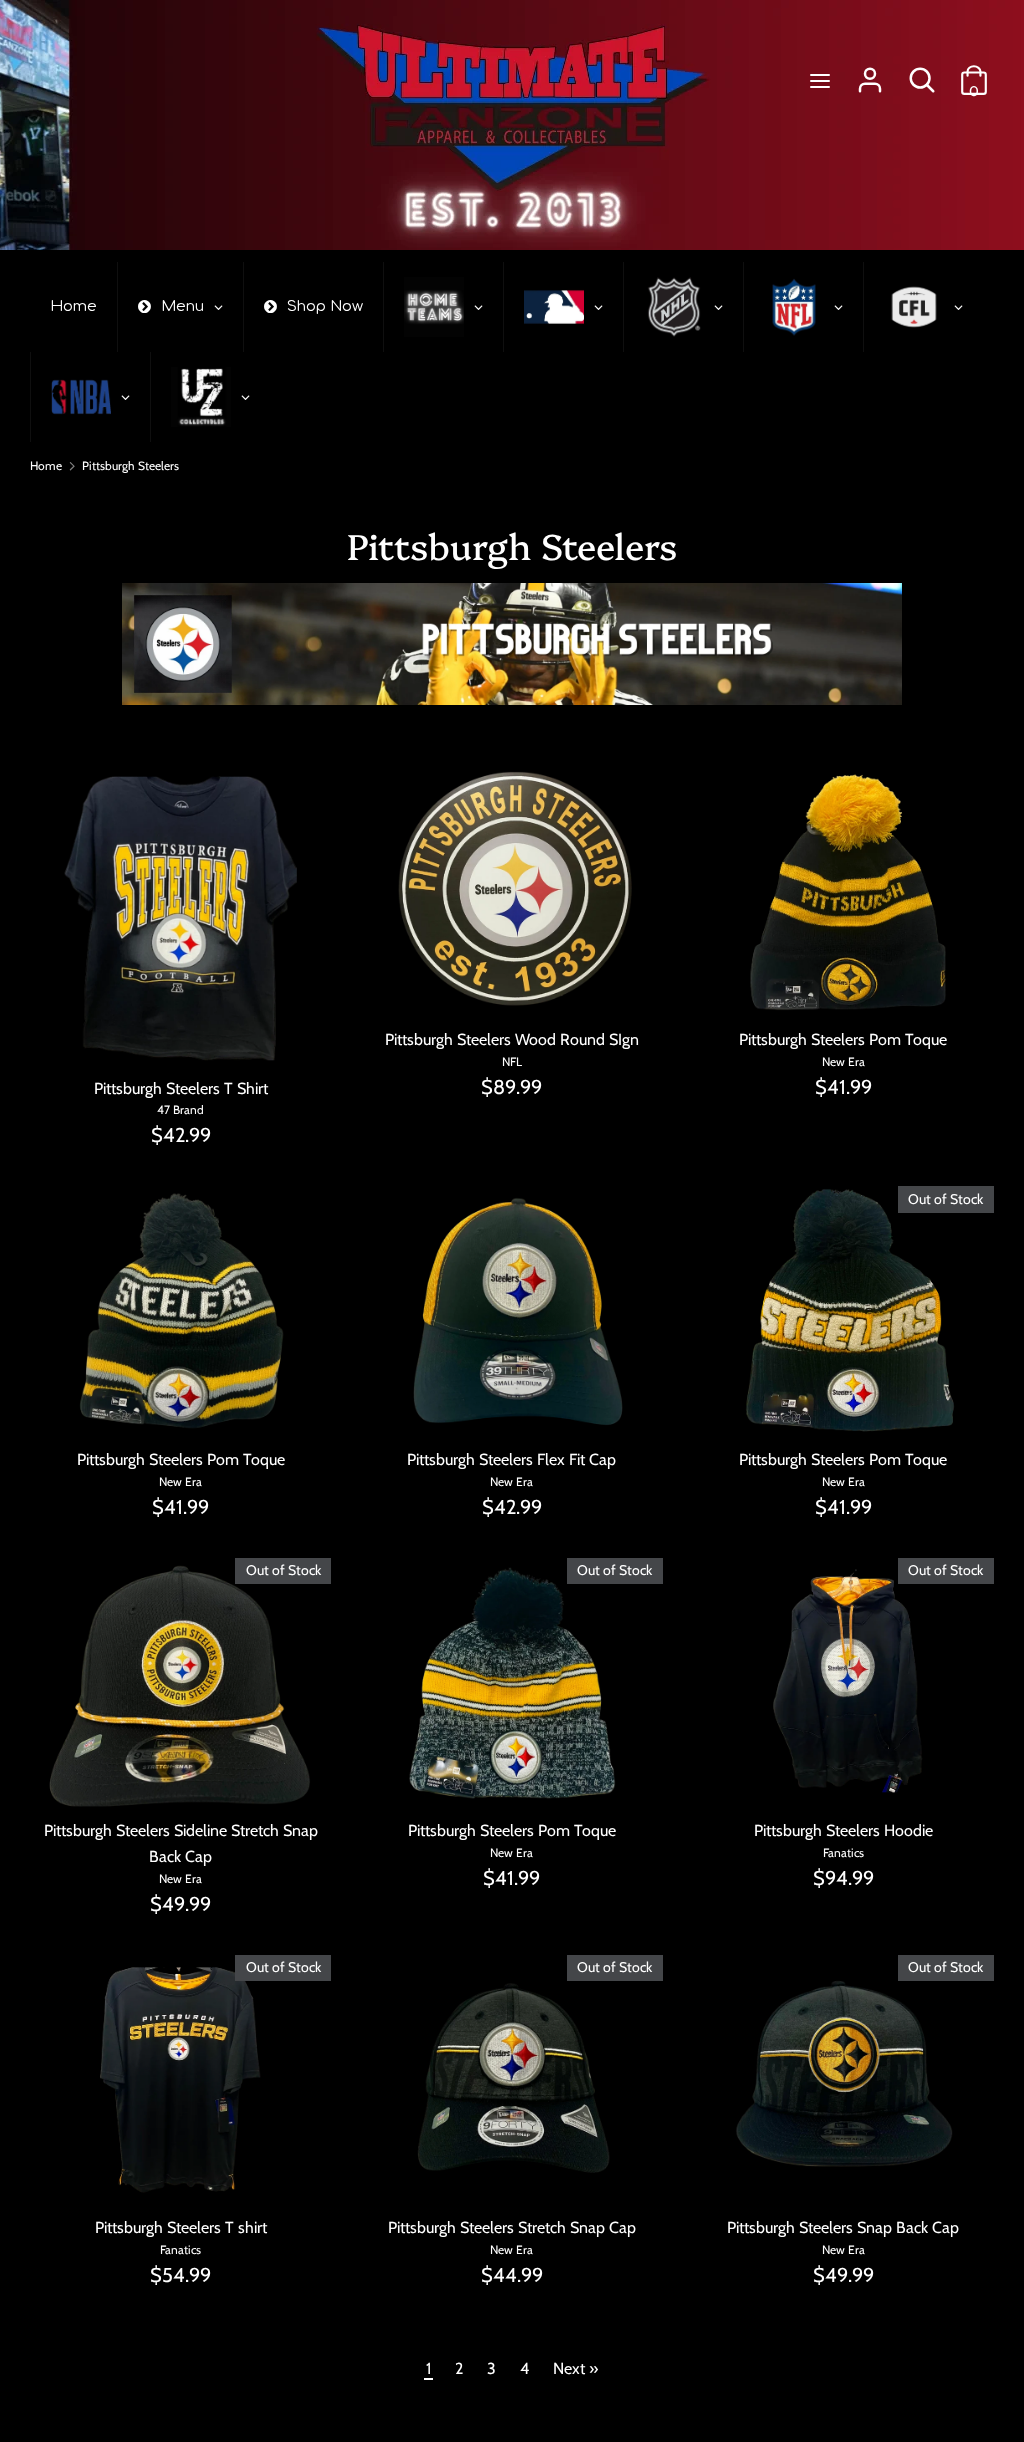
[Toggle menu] (820, 80)
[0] (974, 72)
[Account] (870, 72)
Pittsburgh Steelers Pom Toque (843, 1039)
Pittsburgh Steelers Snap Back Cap (843, 2227)
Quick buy (182, 1033)
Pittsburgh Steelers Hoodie (843, 1830)
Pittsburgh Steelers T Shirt (181, 1088)
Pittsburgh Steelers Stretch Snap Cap (512, 2227)
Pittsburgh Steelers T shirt (181, 2227)
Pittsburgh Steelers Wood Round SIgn (512, 1039)
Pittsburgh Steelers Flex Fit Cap (511, 1459)
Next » (575, 2368)
